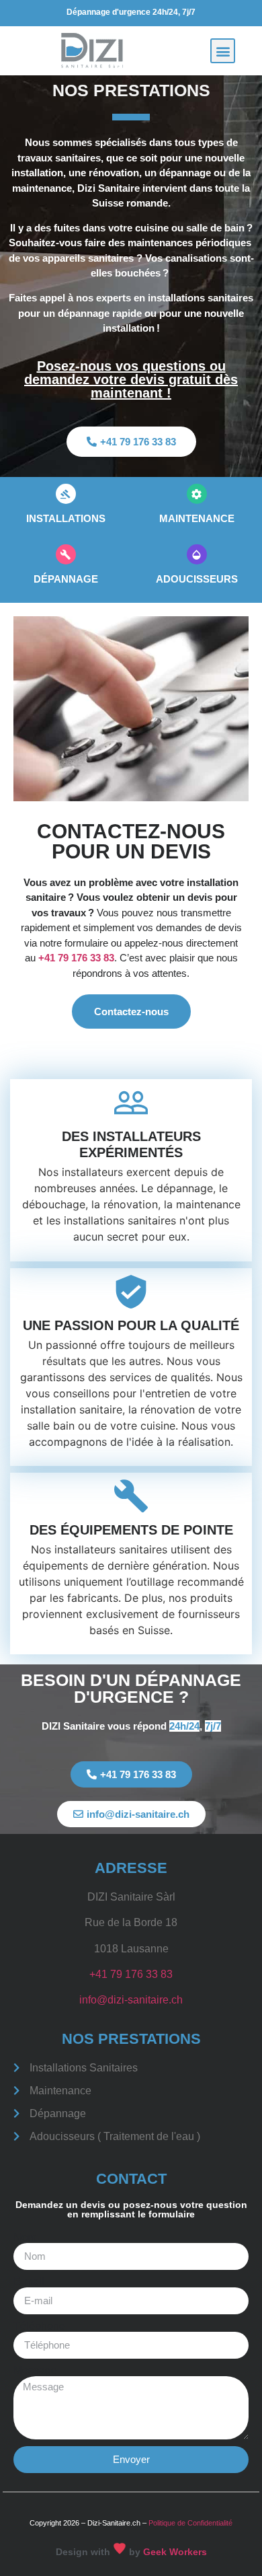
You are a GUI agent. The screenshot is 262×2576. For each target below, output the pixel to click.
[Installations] (66, 494)
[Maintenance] (197, 494)
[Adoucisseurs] (197, 554)
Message (35, 2371)
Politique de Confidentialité (190, 2523)
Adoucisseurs (197, 579)
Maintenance (197, 518)
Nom (25, 2238)
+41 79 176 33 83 (76, 958)
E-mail (29, 2282)
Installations (66, 518)
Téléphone (39, 2326)
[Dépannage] (66, 554)
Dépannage (66, 579)
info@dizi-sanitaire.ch (131, 2000)
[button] (223, 51)
